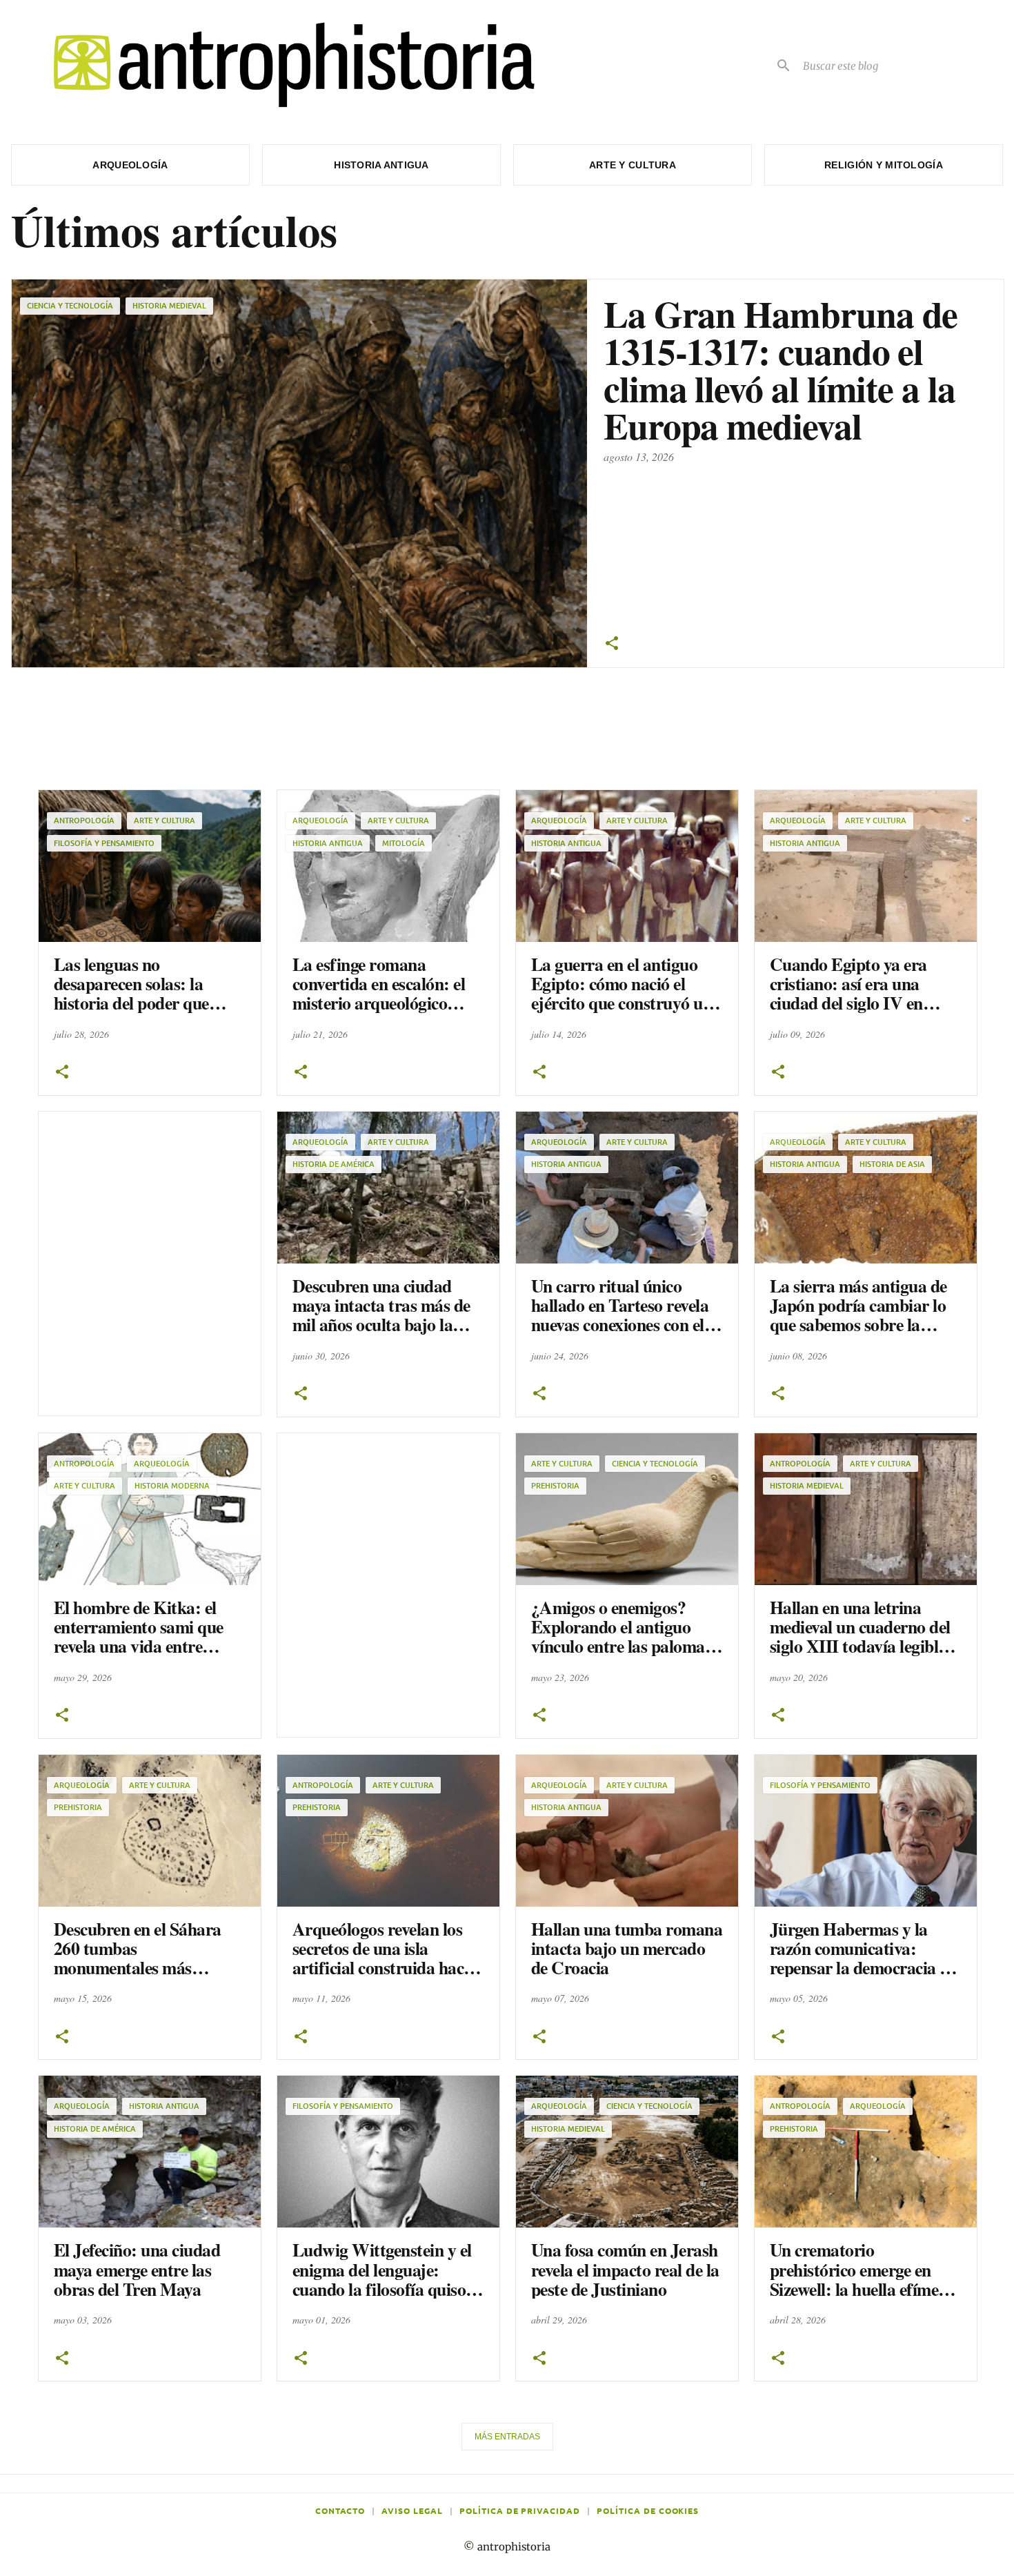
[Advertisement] (488, 722)
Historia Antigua (328, 843)
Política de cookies (648, 2510)
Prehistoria (555, 1485)
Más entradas (507, 2437)
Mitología (404, 843)
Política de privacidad (520, 2510)
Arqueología (130, 165)
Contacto (340, 2510)
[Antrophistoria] (286, 65)
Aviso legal (412, 2510)
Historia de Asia (892, 1164)
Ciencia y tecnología (70, 305)
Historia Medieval (169, 305)
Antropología (84, 820)
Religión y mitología (884, 165)
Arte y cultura (633, 165)
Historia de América (334, 1164)
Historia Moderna (172, 1485)
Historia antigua (381, 165)
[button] (612, 644)
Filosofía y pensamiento (104, 843)
